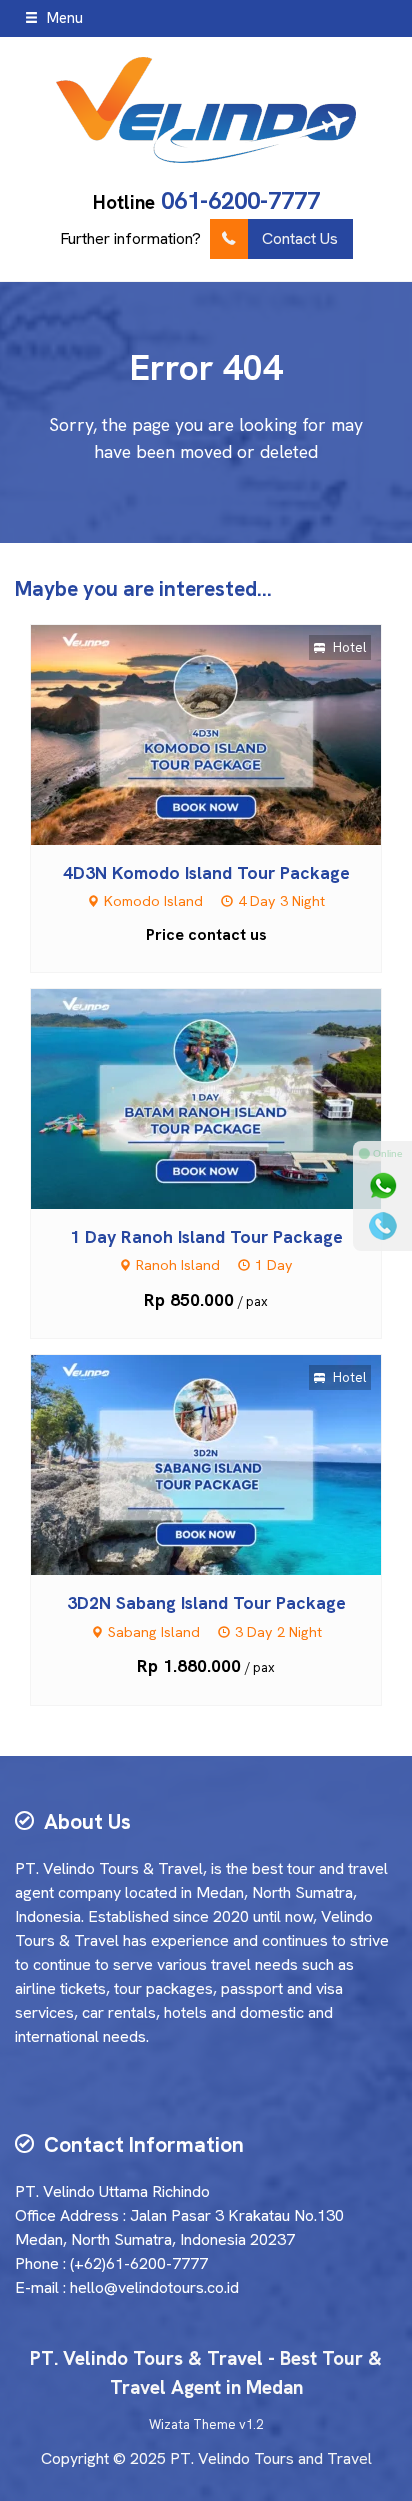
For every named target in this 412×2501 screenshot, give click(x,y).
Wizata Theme (192, 2424)
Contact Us (300, 238)
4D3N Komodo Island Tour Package (206, 872)
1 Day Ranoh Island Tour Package (206, 1236)
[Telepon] (383, 1226)
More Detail (225, 733)
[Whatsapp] (383, 1186)
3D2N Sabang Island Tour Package (206, 1602)
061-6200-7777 (240, 200)
